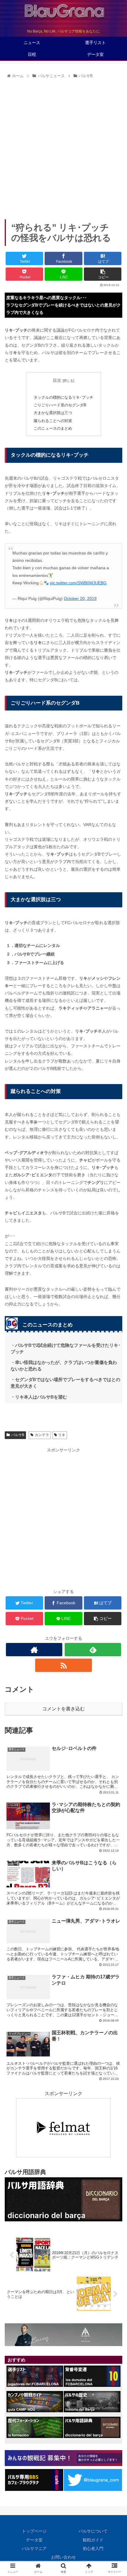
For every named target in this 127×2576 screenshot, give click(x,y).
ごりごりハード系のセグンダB (60, 405)
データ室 (34, 2540)
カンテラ (42, 1435)
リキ (62, 1435)
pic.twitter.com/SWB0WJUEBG (78, 583)
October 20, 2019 (80, 598)
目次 (57, 380)
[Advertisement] (63, 147)
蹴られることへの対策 (53, 421)
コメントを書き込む (63, 1709)
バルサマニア (34, 2549)
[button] (115, 1305)
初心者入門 (93, 2549)
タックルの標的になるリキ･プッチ (63, 398)
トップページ (34, 2531)
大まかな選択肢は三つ (53, 413)
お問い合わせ (63, 2557)
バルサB (18, 1435)
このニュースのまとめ (53, 429)
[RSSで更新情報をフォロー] (63, 1665)
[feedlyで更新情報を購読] (93, 1650)
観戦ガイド (93, 2540)
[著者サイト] (34, 1650)
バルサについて (93, 2531)
